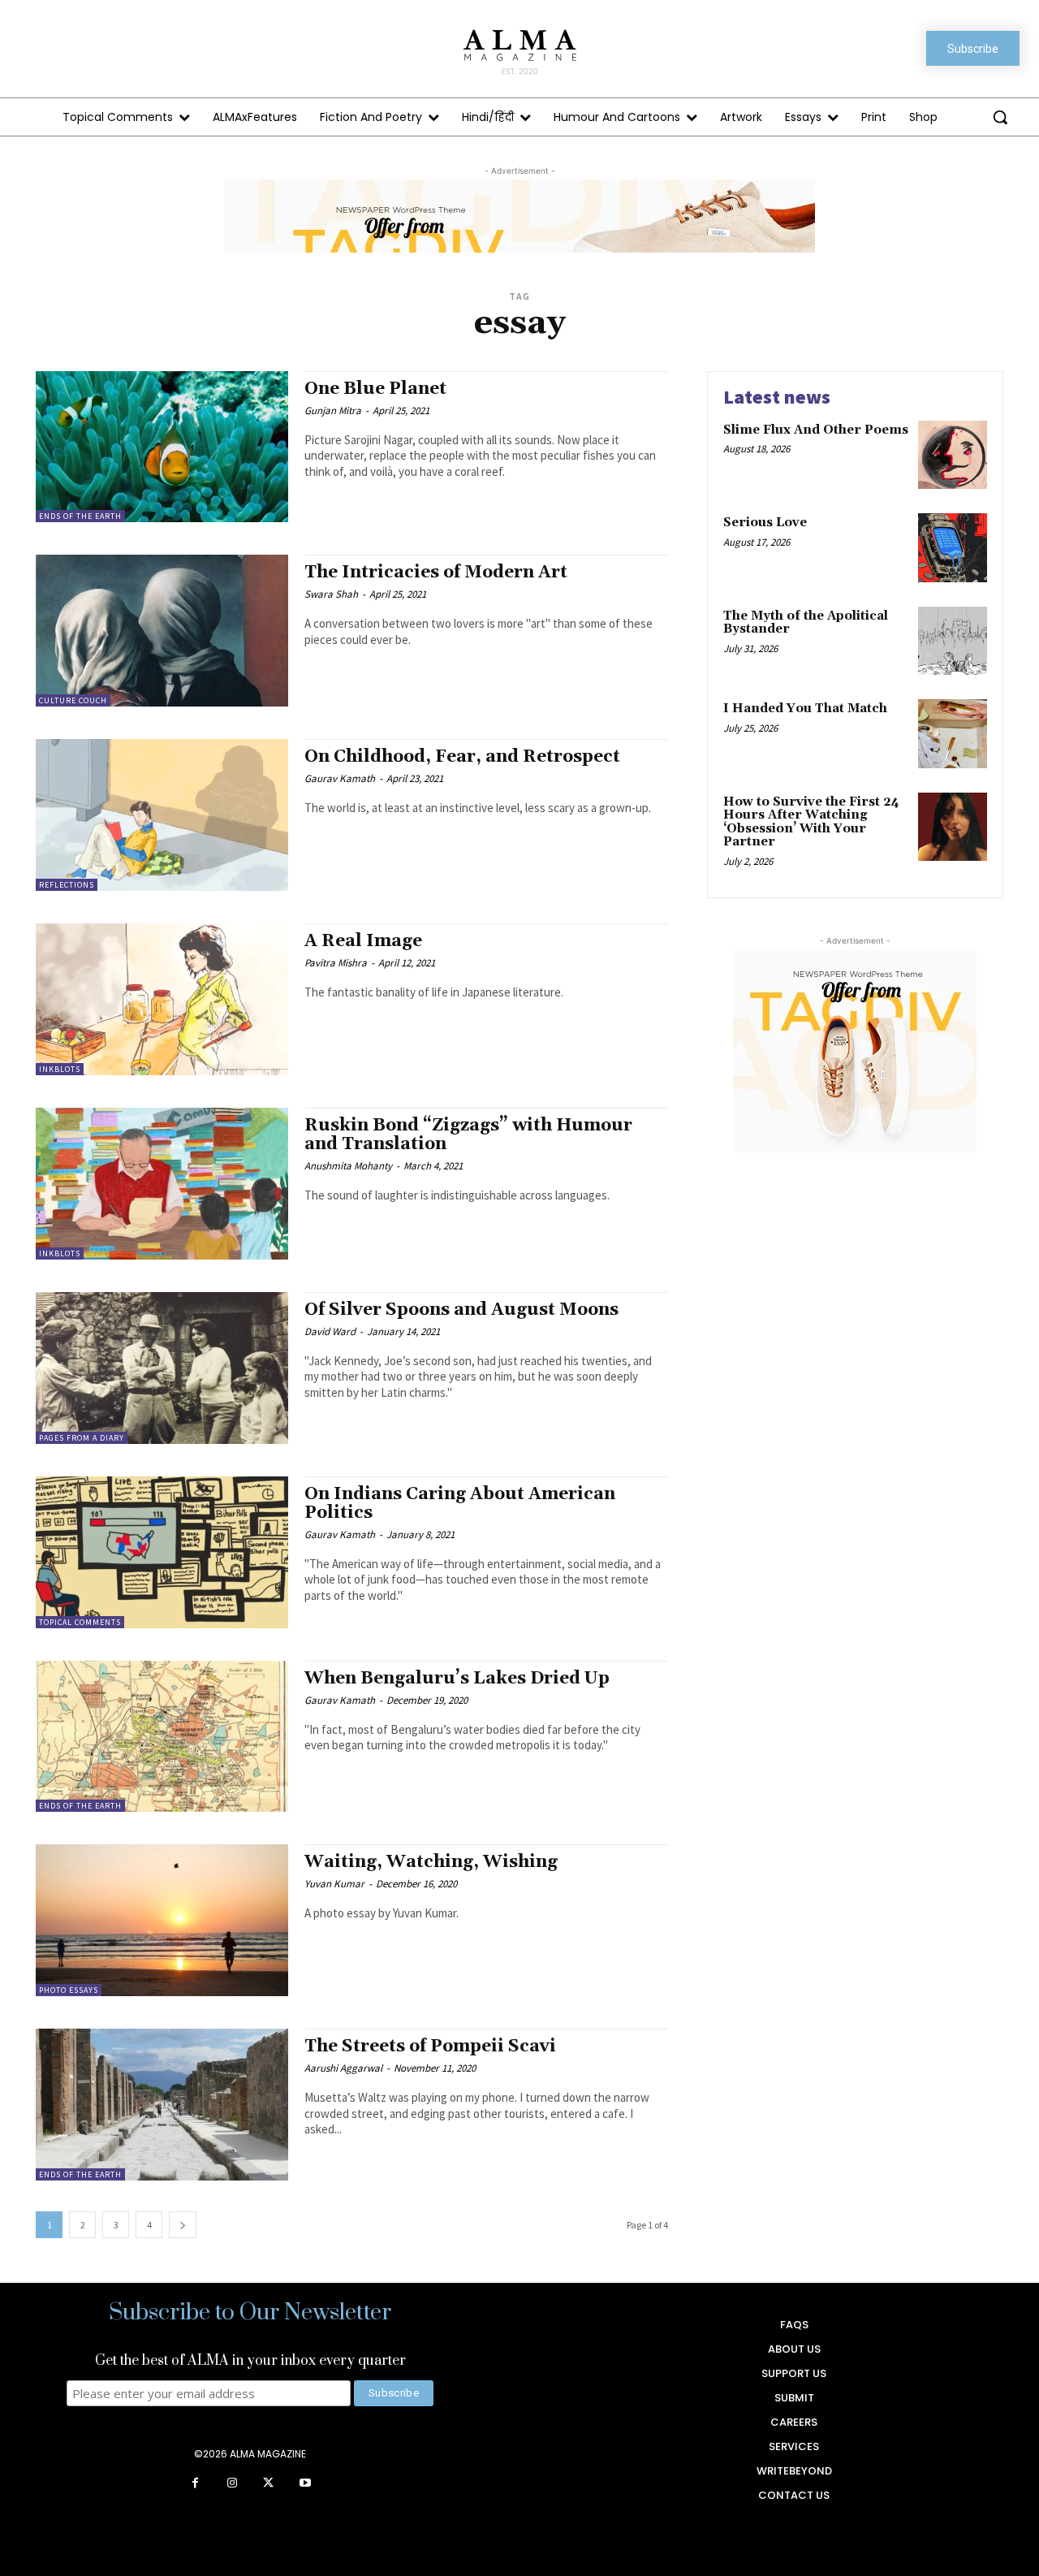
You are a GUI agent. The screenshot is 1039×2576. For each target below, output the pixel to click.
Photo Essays (69, 1990)
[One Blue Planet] (162, 447)
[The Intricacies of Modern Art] (162, 631)
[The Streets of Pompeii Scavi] (162, 2105)
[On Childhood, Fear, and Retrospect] (162, 815)
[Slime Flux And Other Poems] (953, 455)
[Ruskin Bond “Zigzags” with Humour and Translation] (162, 1184)
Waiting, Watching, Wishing (431, 1862)
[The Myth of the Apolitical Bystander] (953, 641)
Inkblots (60, 1069)
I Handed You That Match (805, 709)
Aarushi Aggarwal (343, 2068)
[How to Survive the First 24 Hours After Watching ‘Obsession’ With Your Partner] (953, 827)
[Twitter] (268, 2484)
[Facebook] (195, 2484)
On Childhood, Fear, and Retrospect (462, 757)
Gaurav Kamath (340, 778)
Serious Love (765, 523)
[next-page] (183, 2225)
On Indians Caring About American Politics (460, 1504)
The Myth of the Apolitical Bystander (806, 623)
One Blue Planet (375, 389)
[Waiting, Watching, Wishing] (162, 1920)
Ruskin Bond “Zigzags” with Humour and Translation (468, 1135)
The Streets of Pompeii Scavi (430, 2047)
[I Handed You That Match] (953, 734)
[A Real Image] (162, 999)
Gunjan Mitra (333, 411)
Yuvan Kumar (334, 1884)
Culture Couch (73, 700)
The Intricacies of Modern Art (436, 573)
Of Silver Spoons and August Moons (461, 1310)
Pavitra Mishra (336, 963)
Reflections (67, 885)
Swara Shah (331, 594)
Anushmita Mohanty (348, 1166)
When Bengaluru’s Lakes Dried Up (457, 1679)
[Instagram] (232, 2484)
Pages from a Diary (82, 1438)
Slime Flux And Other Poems (816, 430)
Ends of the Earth (80, 516)
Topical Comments (80, 1622)
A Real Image (363, 941)
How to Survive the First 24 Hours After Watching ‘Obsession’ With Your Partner (811, 822)
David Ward (330, 1331)
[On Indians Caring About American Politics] (162, 1552)
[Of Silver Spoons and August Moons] (162, 1368)
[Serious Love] (953, 548)
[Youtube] (305, 2484)
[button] (1000, 117)
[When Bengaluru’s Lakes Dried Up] (162, 1737)
